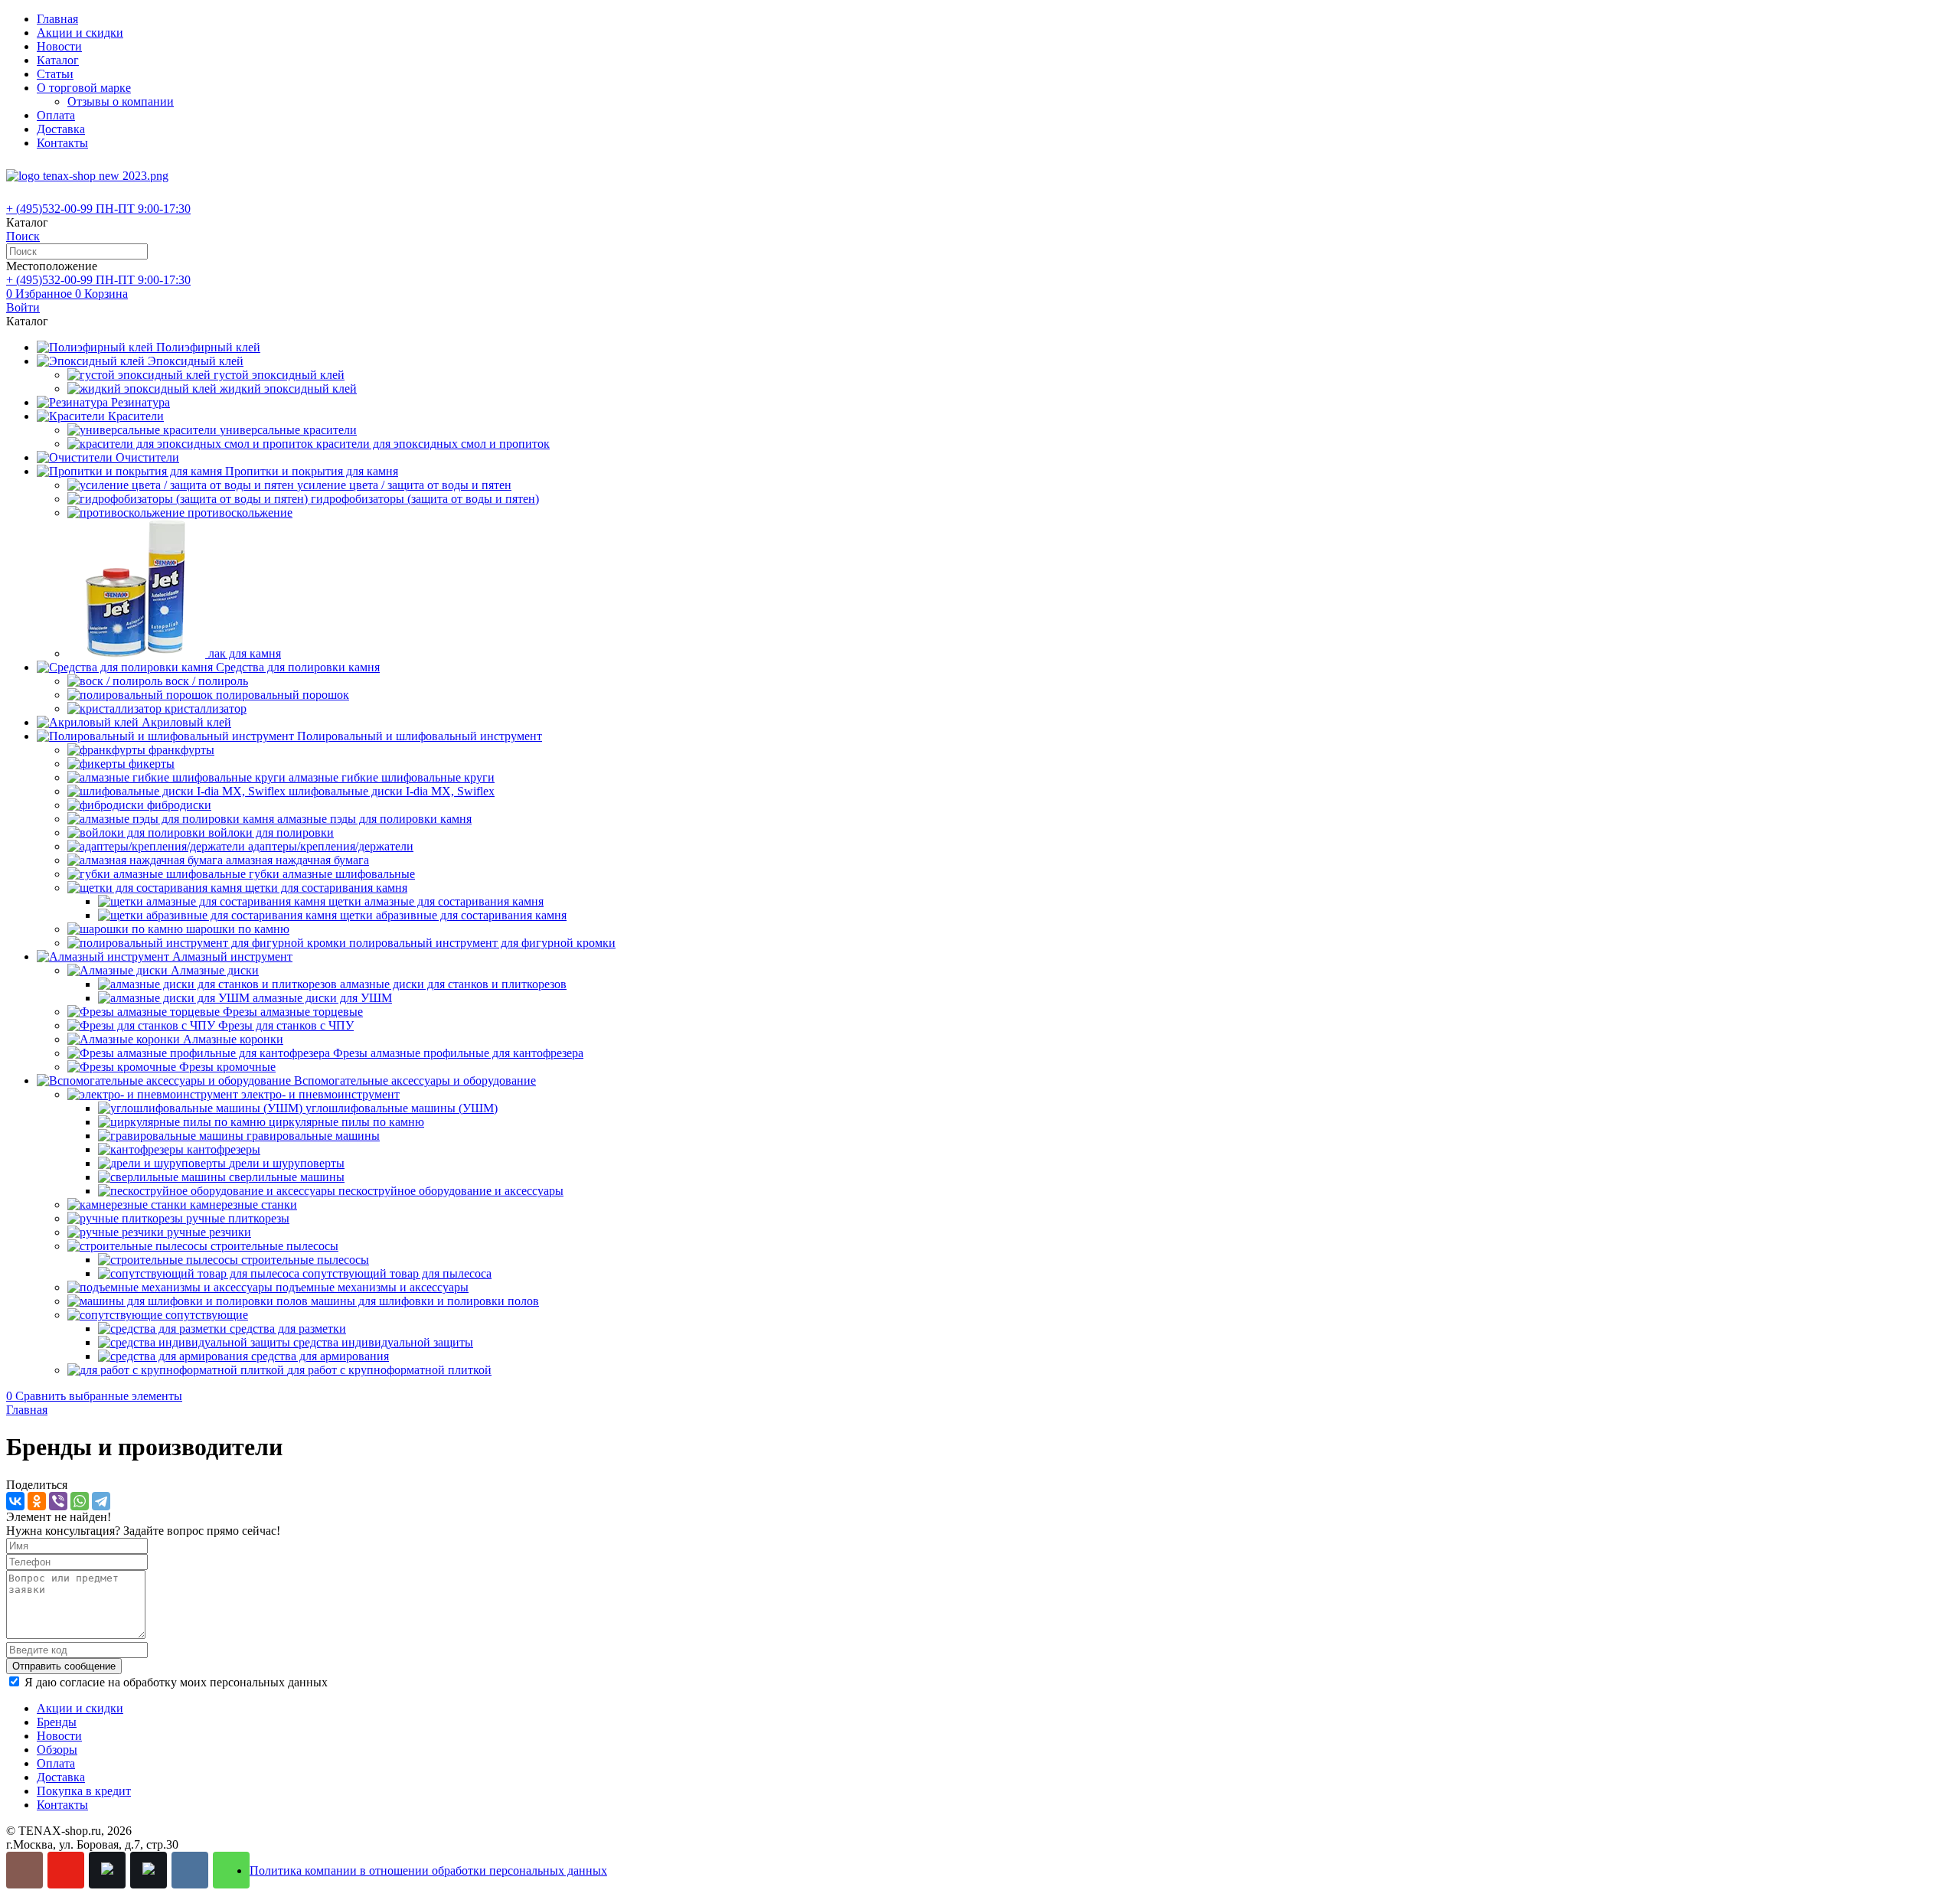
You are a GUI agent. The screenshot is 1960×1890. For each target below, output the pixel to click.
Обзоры (57, 1750)
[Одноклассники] (37, 1501)
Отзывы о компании (121, 101)
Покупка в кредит (84, 1791)
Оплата (56, 115)
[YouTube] (66, 1870)
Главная (57, 19)
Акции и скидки (80, 33)
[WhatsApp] (80, 1501)
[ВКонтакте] (15, 1501)
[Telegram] (101, 1501)
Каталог (58, 60)
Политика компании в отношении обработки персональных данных (428, 1870)
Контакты (62, 143)
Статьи (55, 74)
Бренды (57, 1722)
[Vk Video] (149, 1870)
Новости (59, 46)
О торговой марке (84, 88)
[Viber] (58, 1501)
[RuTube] (107, 1870)
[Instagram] (24, 1870)
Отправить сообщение (64, 1666)
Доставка (61, 129)
